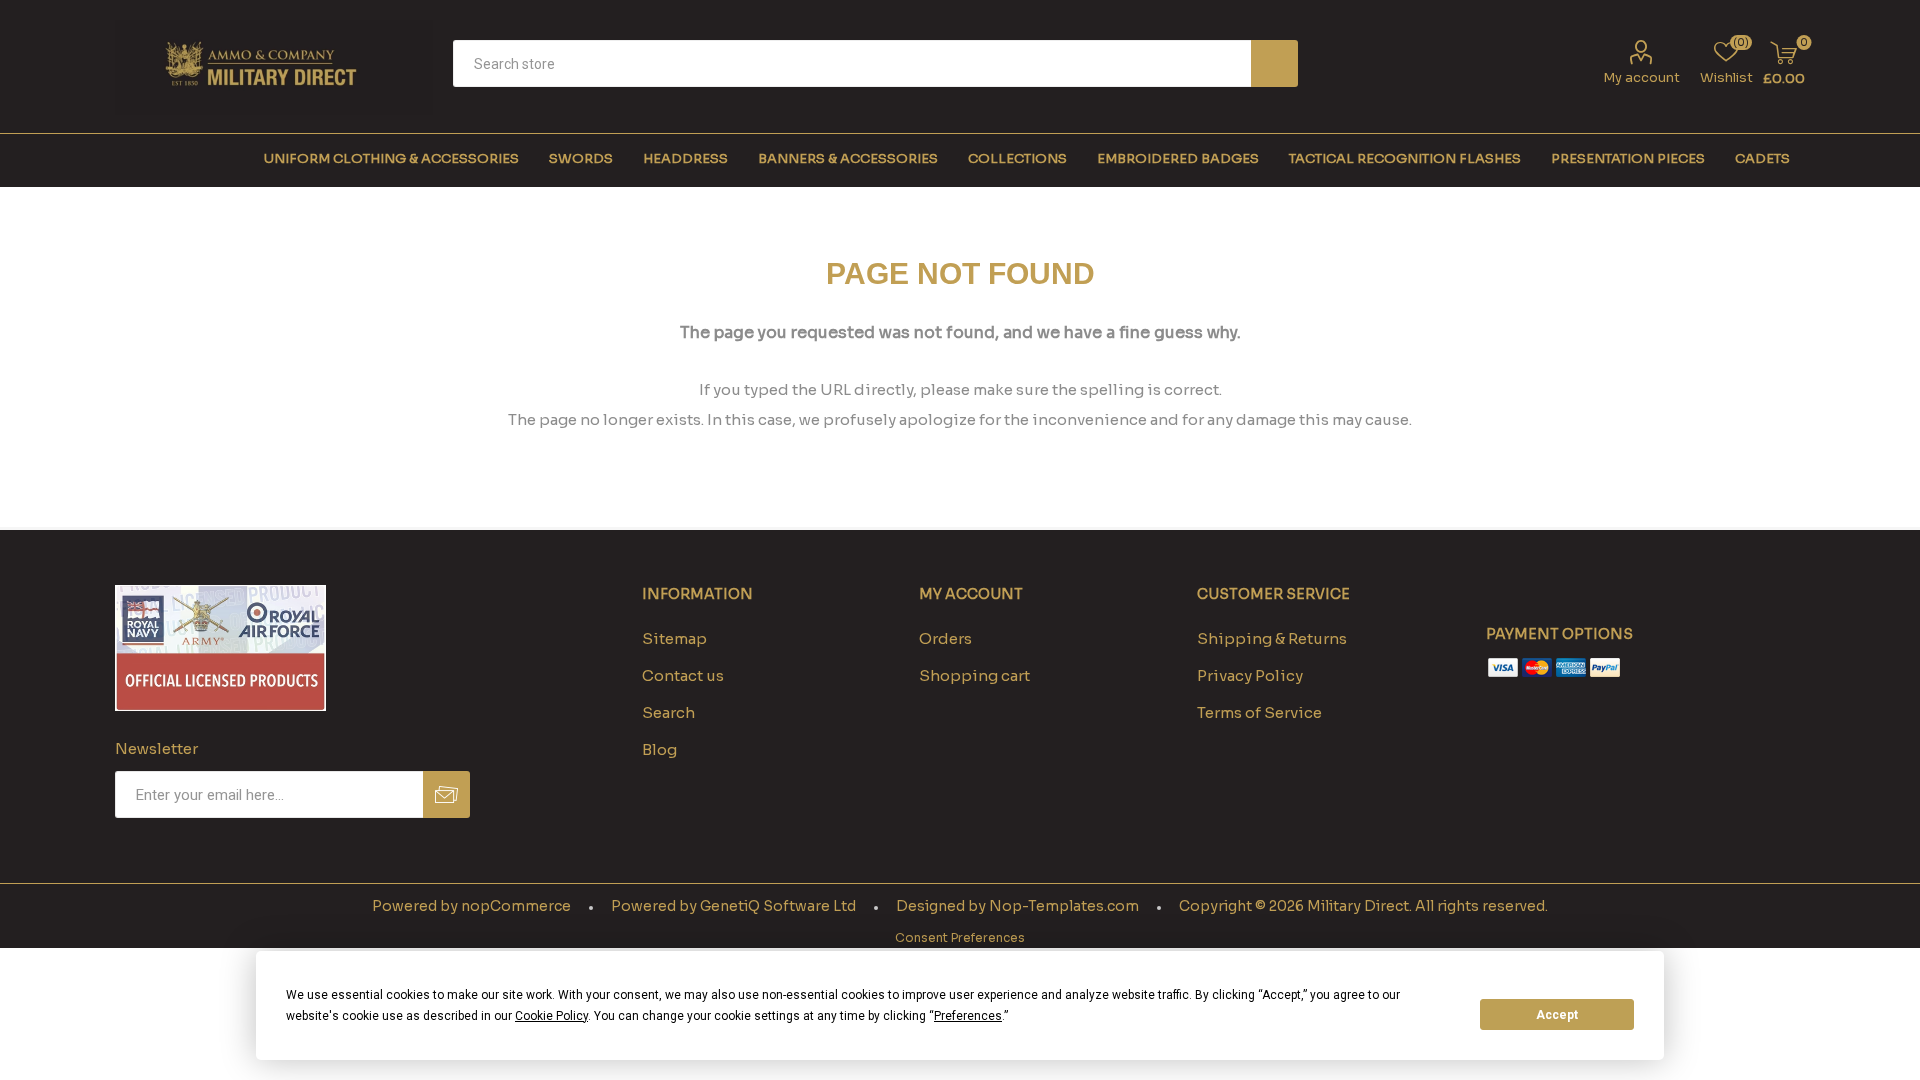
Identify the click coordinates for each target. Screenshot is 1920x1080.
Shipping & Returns (1272, 638)
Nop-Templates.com (1064, 906)
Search (1274, 63)
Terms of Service (1259, 712)
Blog (659, 749)
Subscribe (446, 794)
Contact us (683, 675)
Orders (945, 638)
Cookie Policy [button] (551, 1016)
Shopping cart (974, 675)
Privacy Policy (1250, 675)
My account (1641, 77)
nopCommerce (516, 906)
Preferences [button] (968, 1016)
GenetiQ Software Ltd (778, 906)
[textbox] (852, 63)
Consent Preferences (960, 937)
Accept (1557, 1015)
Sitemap (674, 638)
